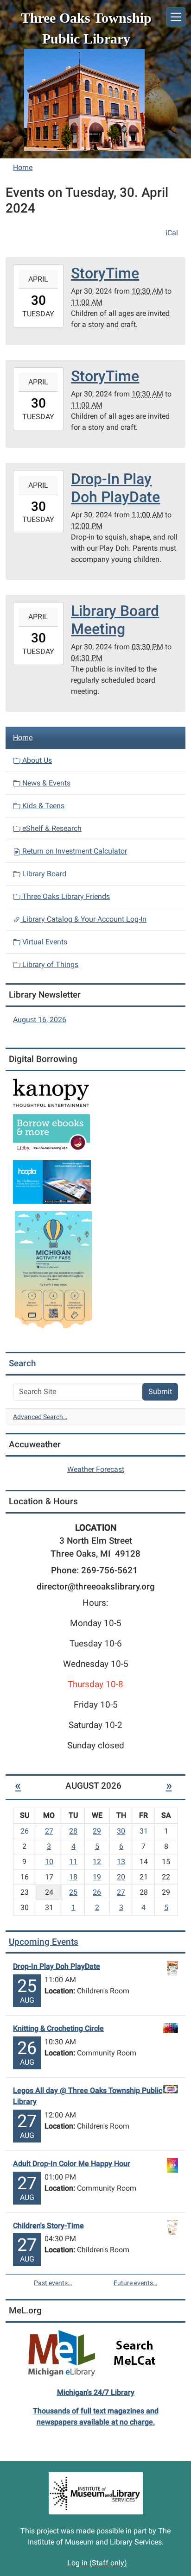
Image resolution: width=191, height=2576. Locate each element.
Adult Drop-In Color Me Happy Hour (72, 2164)
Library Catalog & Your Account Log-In (83, 919)
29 (97, 1831)
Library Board (43, 874)
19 (97, 1877)
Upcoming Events (44, 1942)
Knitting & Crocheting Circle (58, 2028)
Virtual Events (44, 942)
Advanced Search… (40, 1417)
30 (121, 1831)
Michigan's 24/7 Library (96, 2392)
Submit (160, 1392)
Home (23, 167)
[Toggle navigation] (176, 17)
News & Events (45, 783)
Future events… (135, 2283)
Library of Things (49, 964)
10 (49, 1862)
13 (121, 1862)
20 (121, 1877)
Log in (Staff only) (97, 2563)
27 (49, 1831)
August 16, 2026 (40, 1020)
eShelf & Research (51, 828)
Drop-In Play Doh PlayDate (57, 1966)
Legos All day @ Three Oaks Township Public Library (88, 2096)
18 (73, 1877)
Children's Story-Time (48, 2226)
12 (97, 1862)
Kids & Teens (42, 806)
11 (73, 1862)
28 (73, 1831)
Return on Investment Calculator (74, 851)
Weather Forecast (96, 1469)
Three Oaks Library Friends (65, 896)
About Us (36, 760)
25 (73, 1892)
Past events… (53, 2283)
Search (22, 1363)
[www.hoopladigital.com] (52, 1181)
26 (97, 1892)
